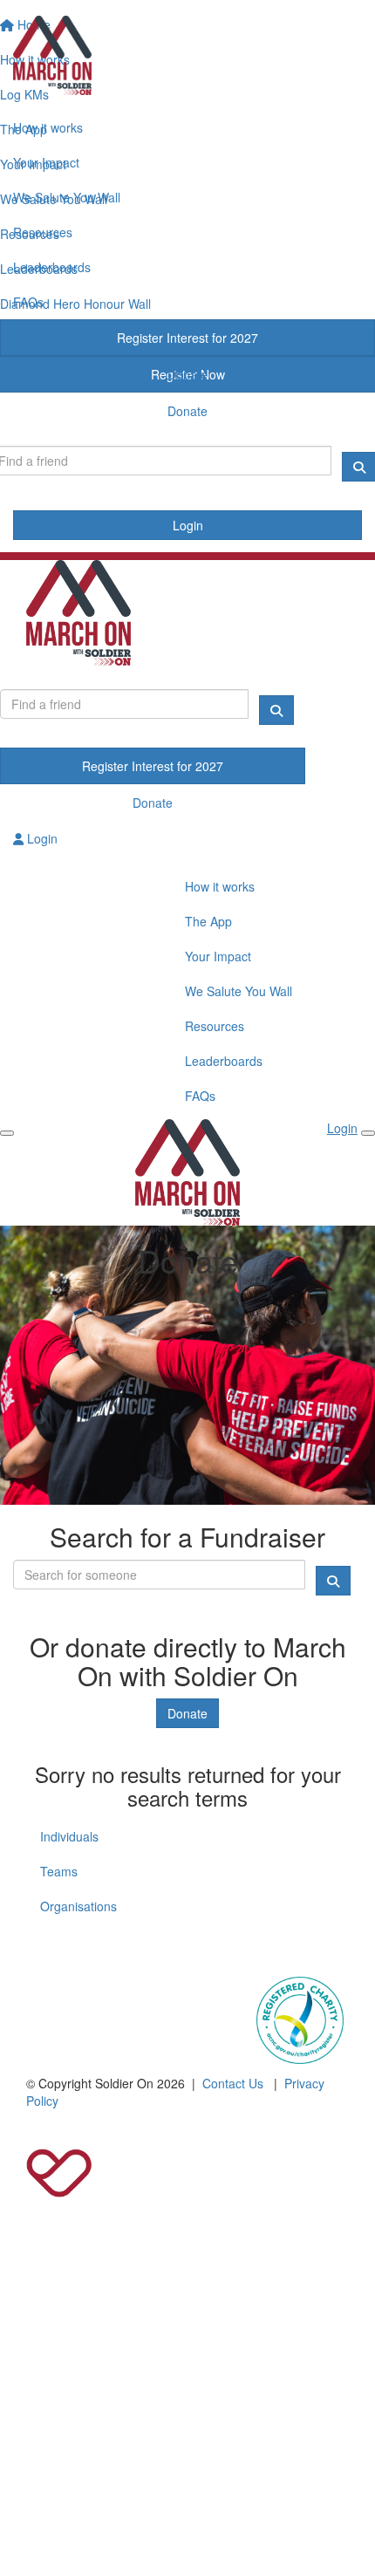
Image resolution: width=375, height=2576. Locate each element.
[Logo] (187, 55)
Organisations (78, 1906)
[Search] (276, 710)
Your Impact (46, 162)
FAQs (28, 302)
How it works (48, 127)
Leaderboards (52, 267)
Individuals (69, 1836)
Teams (59, 1871)
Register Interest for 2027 (187, 338)
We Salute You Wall (67, 197)
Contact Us (233, 2083)
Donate (187, 374)
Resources (43, 232)
